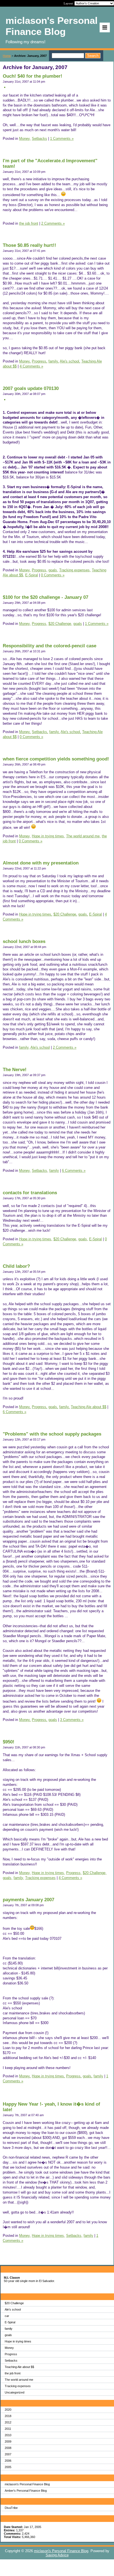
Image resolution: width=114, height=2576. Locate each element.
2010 (8, 2435)
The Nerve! (15, 1070)
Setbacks (11, 2361)
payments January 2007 (28, 1900)
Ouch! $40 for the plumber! (33, 76)
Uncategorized (15, 2392)
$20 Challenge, (60, 624)
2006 (8, 2461)
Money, (25, 139)
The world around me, (83, 836)
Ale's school (13, 2309)
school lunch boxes (24, 941)
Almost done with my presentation (41, 863)
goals (8, 2335)
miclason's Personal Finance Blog (27, 2484)
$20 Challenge (14, 2303)
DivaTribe (11, 2508)
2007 (8, 2454)
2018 (8, 2416)
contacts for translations (30, 1193)
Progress (11, 2354)
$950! (9, 1742)
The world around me (19, 2380)
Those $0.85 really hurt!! (29, 245)
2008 (8, 2448)
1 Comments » (62, 139)
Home (7, 56)
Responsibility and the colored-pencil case (50, 646)
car (7, 2316)
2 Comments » (53, 223)
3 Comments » (72, 1720)
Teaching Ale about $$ (19, 2367)
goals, (53, 570)
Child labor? (16, 1266)
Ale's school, (70, 361)
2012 (8, 2422)
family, (54, 361)
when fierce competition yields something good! (56, 759)
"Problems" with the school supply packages (52, 1434)
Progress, (40, 361)
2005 (8, 2467)
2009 (8, 2441)
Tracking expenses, (75, 570)
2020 (8, 2410)
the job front (13, 2373)
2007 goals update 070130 (31, 388)
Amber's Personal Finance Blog (26, 2491)
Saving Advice (57, 2555)
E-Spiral (10, 2322)
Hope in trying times (18, 2341)
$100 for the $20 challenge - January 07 (46, 597)
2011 (8, 2429)
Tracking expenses (18, 2386)
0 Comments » (53, 575)
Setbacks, (40, 732)
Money (9, 2348)
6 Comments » (74, 1171)
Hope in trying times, (48, 836)
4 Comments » (31, 366)
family (9, 2329)
